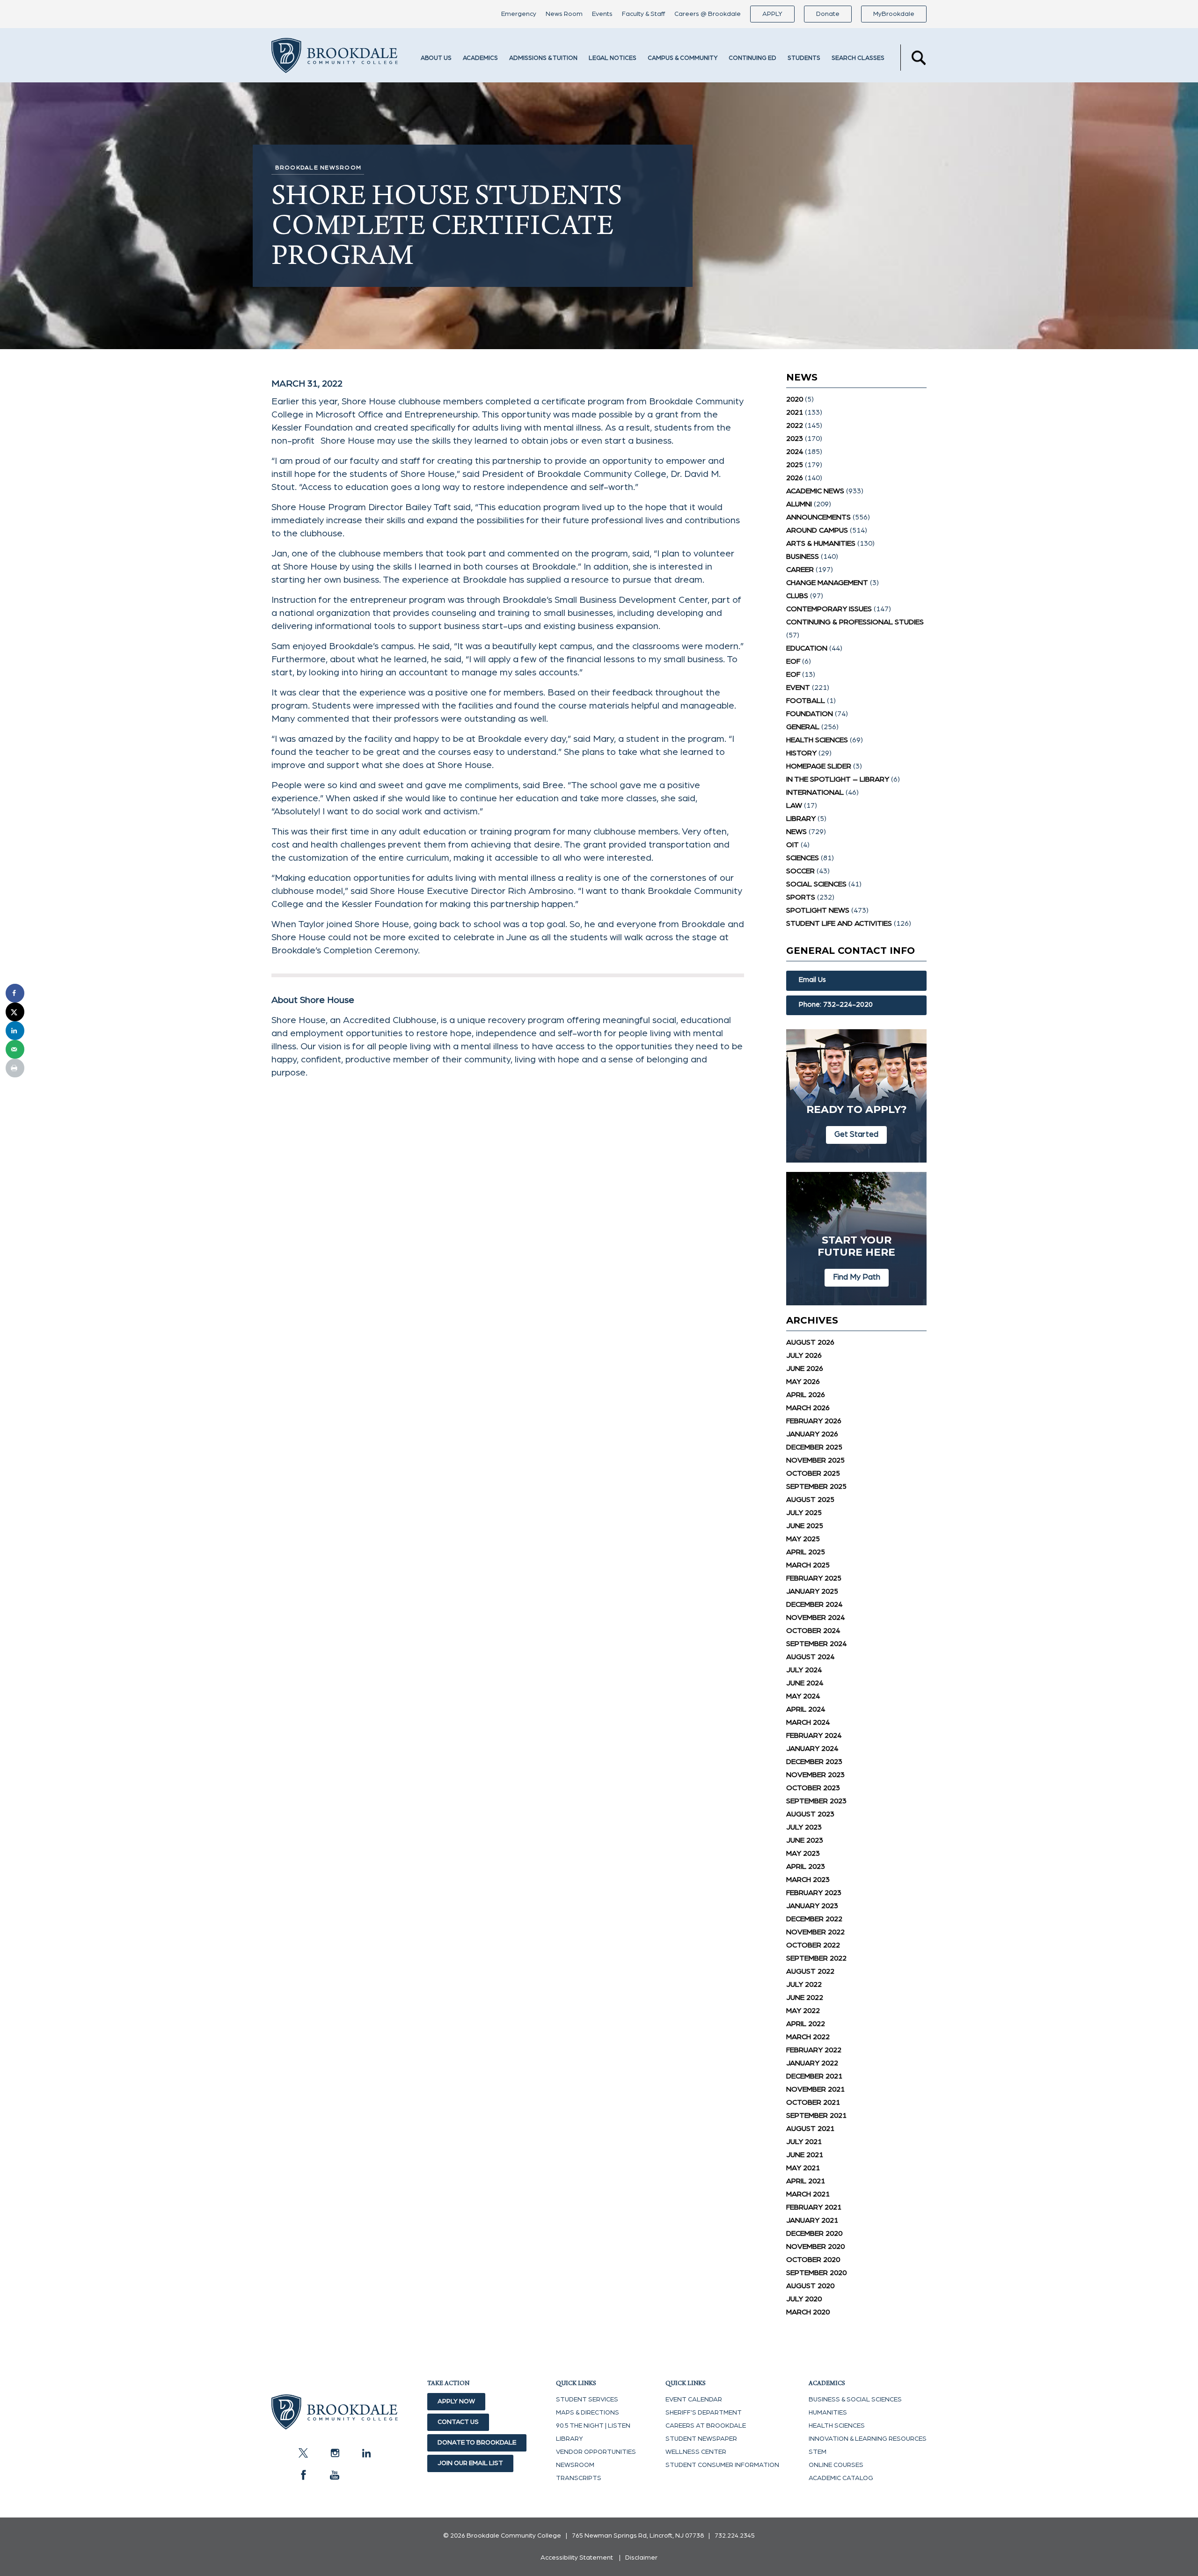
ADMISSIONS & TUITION (543, 58)
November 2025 (815, 1460)
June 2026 (805, 1368)
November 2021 (815, 2089)
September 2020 (816, 2273)
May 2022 (803, 2011)
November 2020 (815, 2247)
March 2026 (808, 1408)
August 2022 (810, 1971)
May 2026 (803, 1382)
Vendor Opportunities (596, 2452)
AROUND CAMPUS (817, 530)
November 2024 (815, 1617)
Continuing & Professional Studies (855, 622)
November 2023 (815, 1775)
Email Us (812, 980)
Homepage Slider (819, 766)
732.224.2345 (735, 2536)
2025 (795, 465)
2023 (795, 439)
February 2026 (814, 1421)
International (815, 792)
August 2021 (810, 2129)
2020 (795, 399)
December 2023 (814, 1762)
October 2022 (813, 1945)
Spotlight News (818, 910)
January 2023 (812, 1906)
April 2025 (806, 1552)
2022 (795, 425)
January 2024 (812, 1749)
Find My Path (857, 1277)
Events (602, 14)
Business (803, 556)
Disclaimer (641, 2558)
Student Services (587, 2400)
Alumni (799, 504)
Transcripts (579, 2478)
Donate (828, 14)
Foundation (810, 714)
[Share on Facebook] (15, 993)
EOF (793, 661)
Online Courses (836, 2465)
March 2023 (808, 1880)
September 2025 (816, 1486)
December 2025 (814, 1447)
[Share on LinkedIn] (15, 1031)
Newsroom (575, 2465)
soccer (800, 871)
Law (794, 805)
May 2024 (803, 1696)
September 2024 (816, 1644)
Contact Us (458, 2422)
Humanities (828, 2413)
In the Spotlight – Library (838, 779)
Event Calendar (694, 2400)
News (796, 832)
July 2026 (804, 1355)
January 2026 (812, 1434)
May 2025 (803, 1539)
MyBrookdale (894, 14)
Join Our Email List (470, 2463)
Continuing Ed (752, 58)
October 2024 (813, 1631)
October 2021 (813, 2102)
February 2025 (814, 1578)
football (806, 701)
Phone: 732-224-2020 (836, 1005)
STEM (818, 2452)
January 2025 (812, 1591)
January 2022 (812, 2063)
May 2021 (803, 2168)
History (801, 753)
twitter (303, 2453)
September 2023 (816, 1801)
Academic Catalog (841, 2478)
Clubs (797, 596)
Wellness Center (696, 2452)
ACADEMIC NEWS (815, 491)
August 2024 (810, 1657)
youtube (335, 2475)
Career (800, 570)
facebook (303, 2475)
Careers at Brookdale (706, 2426)
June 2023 (805, 1840)
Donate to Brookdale (477, 2443)
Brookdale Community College (335, 58)
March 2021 (808, 2194)
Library (801, 819)
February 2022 (814, 2050)
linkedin (366, 2453)
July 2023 (804, 1827)
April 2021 (806, 2181)
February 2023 (814, 1893)
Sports (801, 897)
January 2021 (812, 2220)
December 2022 (814, 1919)
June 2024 (805, 1683)
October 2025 (813, 1473)
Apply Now (456, 2401)
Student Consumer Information (722, 2465)
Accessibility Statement (577, 2558)
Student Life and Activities (839, 923)
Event (798, 688)
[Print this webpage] (15, 1068)
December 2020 (814, 2233)
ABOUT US (436, 58)
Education (807, 648)
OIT (793, 845)
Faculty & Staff (643, 14)
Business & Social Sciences (855, 2400)
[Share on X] (15, 1012)
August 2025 (810, 1500)
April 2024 (806, 1709)
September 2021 (816, 2115)
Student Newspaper (701, 2439)
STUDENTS (804, 58)
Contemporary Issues (829, 609)
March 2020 (808, 2312)
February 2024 (814, 1735)
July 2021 (804, 2142)
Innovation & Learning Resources (868, 2439)
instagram (335, 2453)
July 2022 (804, 1984)
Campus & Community (683, 58)
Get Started (856, 1134)
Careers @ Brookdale (708, 14)
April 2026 (806, 1395)
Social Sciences (816, 884)
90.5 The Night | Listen (593, 2426)
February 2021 (814, 2207)
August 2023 (810, 1814)
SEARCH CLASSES (858, 58)
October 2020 (813, 2260)
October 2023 (813, 1788)
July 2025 (804, 1513)
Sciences (803, 858)
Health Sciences (817, 740)
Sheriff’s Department (704, 2413)
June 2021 (805, 2155)
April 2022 (806, 2024)
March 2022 (808, 2037)
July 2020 (804, 2299)
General (803, 727)
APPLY (772, 14)
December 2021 (814, 2076)
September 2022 (816, 1958)
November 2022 (815, 1932)
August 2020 (810, 2286)
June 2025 (805, 1526)
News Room (564, 14)
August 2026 (810, 1342)
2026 (795, 478)
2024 (795, 452)
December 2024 (814, 1604)
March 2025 (808, 1565)
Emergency (519, 14)
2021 (795, 412)
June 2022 (805, 1998)
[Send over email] (15, 1049)
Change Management (827, 583)
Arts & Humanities (821, 543)
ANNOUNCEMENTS (818, 517)
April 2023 (806, 1866)
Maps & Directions (588, 2413)
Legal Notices (613, 58)
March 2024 (808, 1722)
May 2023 (803, 1853)
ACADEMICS (480, 58)
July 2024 (804, 1670)
